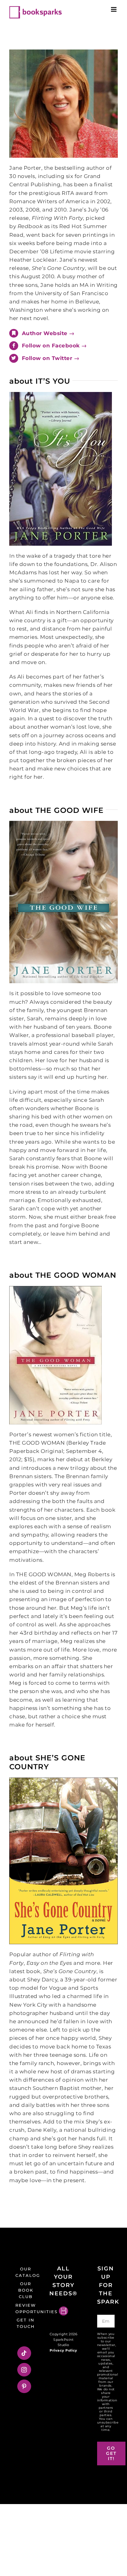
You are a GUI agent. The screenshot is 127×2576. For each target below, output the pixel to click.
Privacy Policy (63, 2350)
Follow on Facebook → (54, 346)
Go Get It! (111, 2453)
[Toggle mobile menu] (114, 9)
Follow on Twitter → (51, 358)
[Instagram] (24, 2370)
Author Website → (48, 333)
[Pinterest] (24, 2386)
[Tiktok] (24, 2353)
